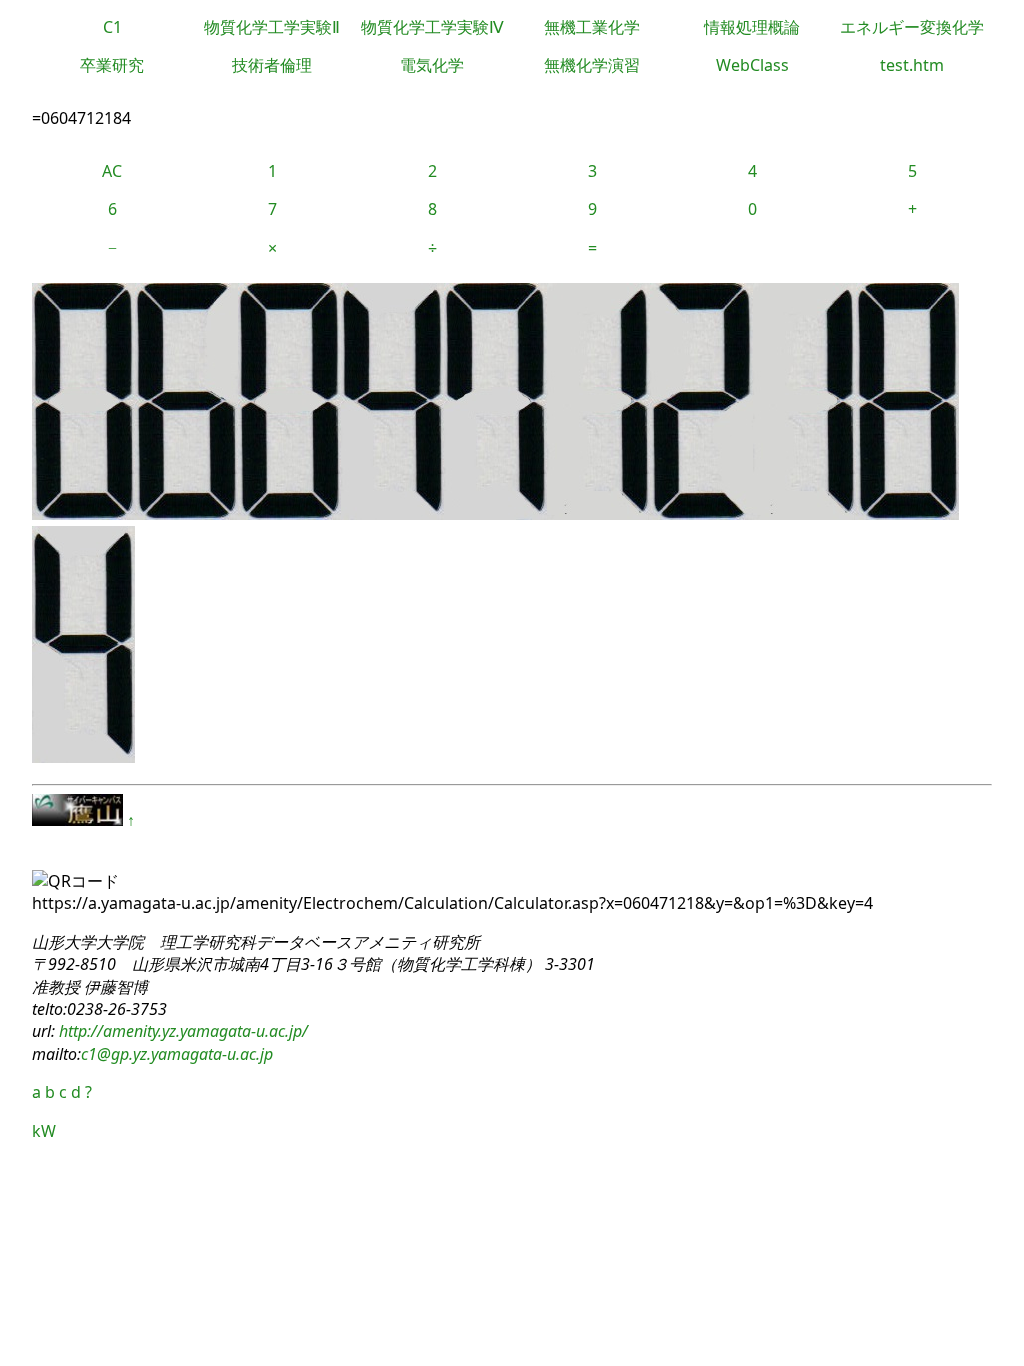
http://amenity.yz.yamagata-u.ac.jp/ (181, 1031)
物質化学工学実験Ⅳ (432, 27)
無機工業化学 (592, 27)
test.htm (912, 65)
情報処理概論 (752, 27)
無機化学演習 (592, 65)
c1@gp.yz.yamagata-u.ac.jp (177, 1054)
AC (112, 171)
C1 (112, 27)
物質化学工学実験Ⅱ (272, 27)
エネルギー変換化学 (912, 27)
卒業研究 (112, 65)
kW (44, 1131)
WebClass (752, 65)
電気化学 (432, 65)
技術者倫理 (272, 65)
